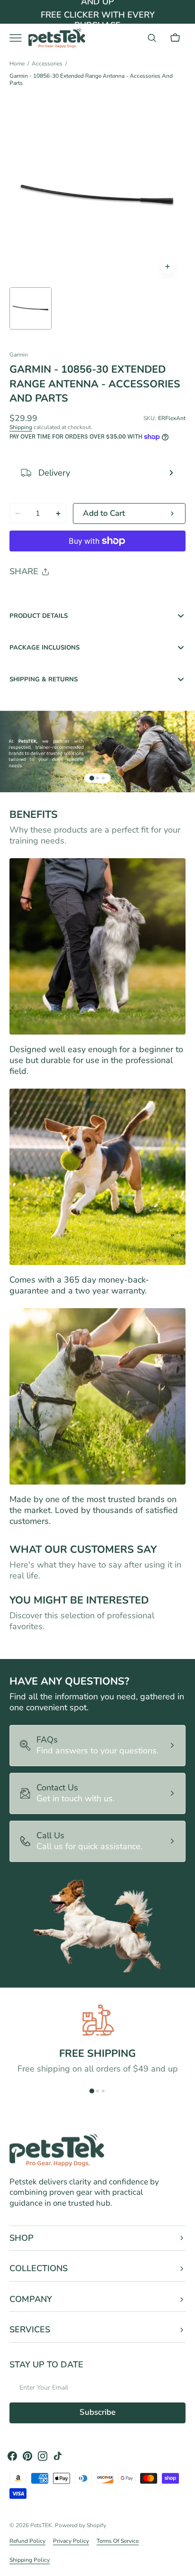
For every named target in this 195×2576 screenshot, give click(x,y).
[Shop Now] (97, 12)
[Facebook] (43, 596)
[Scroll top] (184, 2565)
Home (17, 64)
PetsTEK (41, 2525)
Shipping (21, 427)
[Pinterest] (61, 596)
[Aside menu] (19, 38)
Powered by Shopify (80, 2525)
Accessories (47, 64)
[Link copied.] (79, 596)
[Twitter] (25, 596)
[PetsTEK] (57, 38)
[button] (152, 38)
